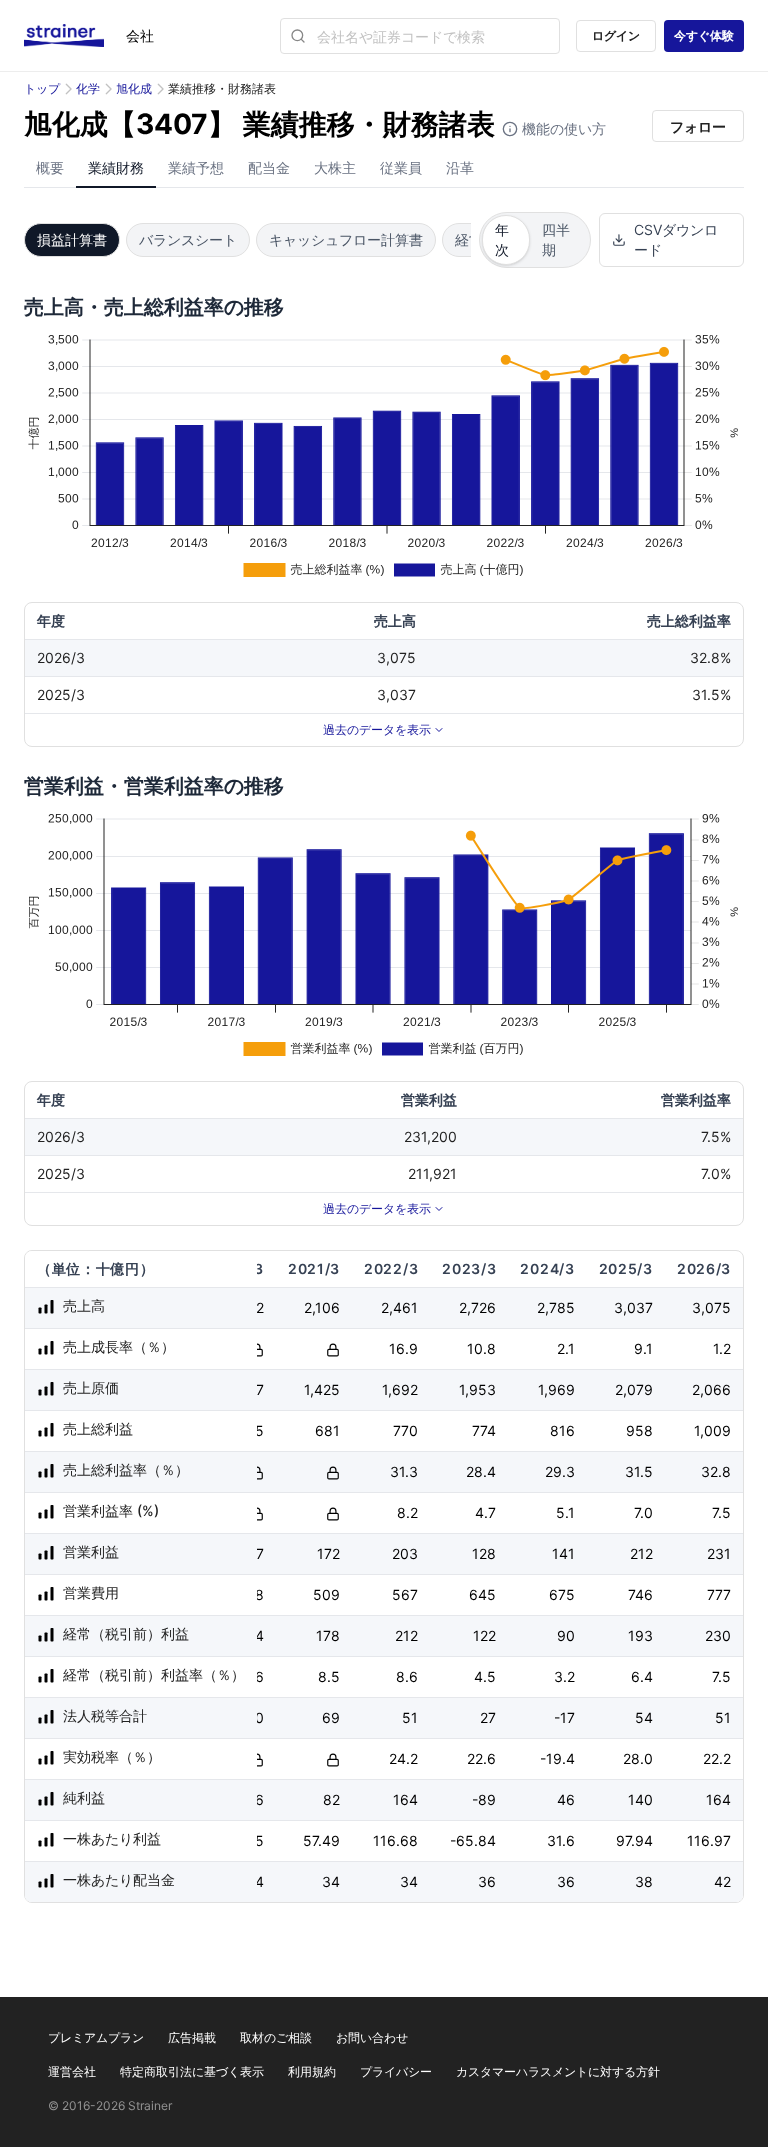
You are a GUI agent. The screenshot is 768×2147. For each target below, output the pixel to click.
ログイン (616, 35)
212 (641, 1553)
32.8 (716, 1471)
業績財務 (116, 167)
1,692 (400, 1389)
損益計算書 (72, 239)
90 (566, 1635)
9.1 (643, 1348)
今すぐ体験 (704, 35)
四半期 (556, 239)
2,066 (711, 1389)
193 (640, 1635)
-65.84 (473, 1840)
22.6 (481, 1758)
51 (410, 1717)
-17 (564, 1717)
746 (640, 1594)
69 (331, 1717)
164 (405, 1799)
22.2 (717, 1758)
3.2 (564, 1676)
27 (488, 1717)
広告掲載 (192, 2037)
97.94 (634, 1840)
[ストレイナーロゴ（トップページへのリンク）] (75, 36)
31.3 (404, 1471)
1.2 (722, 1348)
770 (405, 1430)
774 (484, 1430)
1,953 (477, 1389)
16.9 (403, 1348)
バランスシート (188, 239)
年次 (502, 239)
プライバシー (396, 2071)
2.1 (566, 1348)
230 (718, 1635)
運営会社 (72, 2071)
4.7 (485, 1512)
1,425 (322, 1389)
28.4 (481, 1471)
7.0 (643, 1512)
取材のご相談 (276, 2037)
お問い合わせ (372, 2037)
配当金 (269, 167)
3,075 (711, 1307)
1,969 (556, 1389)
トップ (42, 88)
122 (484, 1635)
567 (405, 1594)
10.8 (481, 1348)
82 (331, 1799)
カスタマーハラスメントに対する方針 (558, 2071)
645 (482, 1594)
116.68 (395, 1840)
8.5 (329, 1676)
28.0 (638, 1758)
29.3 (560, 1471)
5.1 (565, 1512)
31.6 (561, 1840)
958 (639, 1430)
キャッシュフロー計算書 (346, 239)
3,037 (633, 1307)
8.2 (407, 1512)
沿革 (460, 167)
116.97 (709, 1840)
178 (328, 1635)
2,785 (556, 1307)
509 (326, 1594)
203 (405, 1553)
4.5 (485, 1676)
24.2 (403, 1758)
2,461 (399, 1307)
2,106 (322, 1307)
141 (563, 1553)
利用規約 (312, 2071)
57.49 (321, 1840)
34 (331, 1881)
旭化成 (134, 88)
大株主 (335, 167)
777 (719, 1594)
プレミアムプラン (96, 2037)
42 (722, 1881)
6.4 (642, 1676)
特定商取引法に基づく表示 (192, 2071)
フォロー (698, 126)
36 (487, 1881)
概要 (50, 167)
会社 (140, 35)
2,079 (634, 1389)
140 (640, 1799)
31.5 (639, 1471)
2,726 (477, 1307)
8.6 (407, 1676)
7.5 (721, 1512)
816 (562, 1430)
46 (566, 1799)
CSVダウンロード (676, 239)
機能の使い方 (562, 128)
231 (719, 1553)
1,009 (712, 1430)
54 (644, 1717)
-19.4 (557, 1758)
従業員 (401, 167)
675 (562, 1594)
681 (327, 1430)
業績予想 (196, 167)
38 (644, 1881)
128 (484, 1553)
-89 (484, 1799)
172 (328, 1553)
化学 (88, 88)
